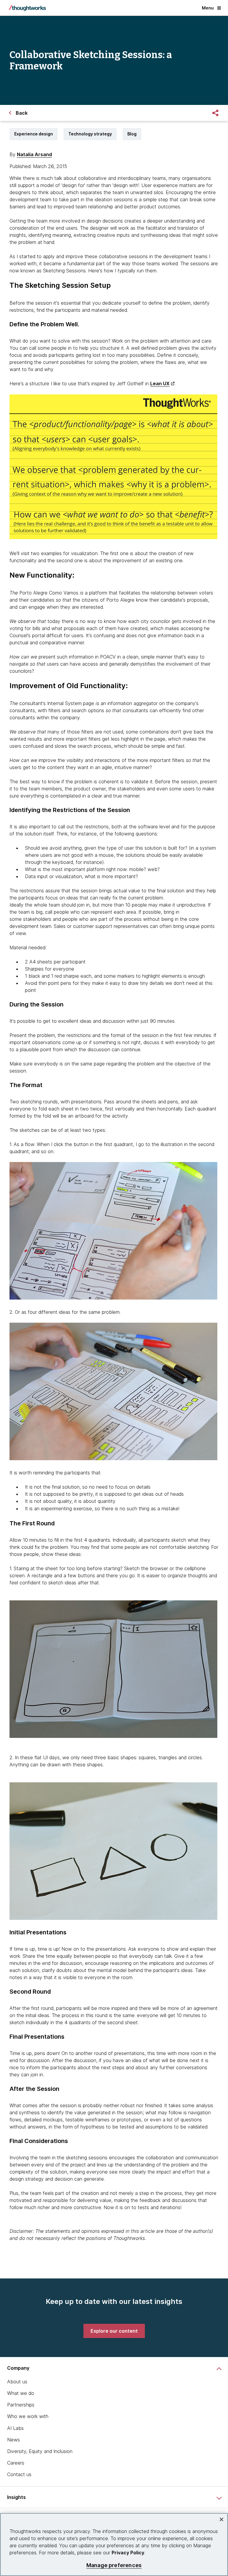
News (14, 2440)
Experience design (34, 134)
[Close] (221, 2519)
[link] (114, 2331)
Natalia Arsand (34, 154)
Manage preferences (114, 2565)
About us (17, 2382)
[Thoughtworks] (27, 8)
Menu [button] (208, 8)
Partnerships (21, 2405)
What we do (21, 2393)
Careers (16, 2463)
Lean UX (160, 383)
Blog (132, 134)
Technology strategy (90, 134)
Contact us (19, 2474)
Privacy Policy (128, 2553)
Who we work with (28, 2416)
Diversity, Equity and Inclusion (40, 2451)
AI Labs (15, 2428)
